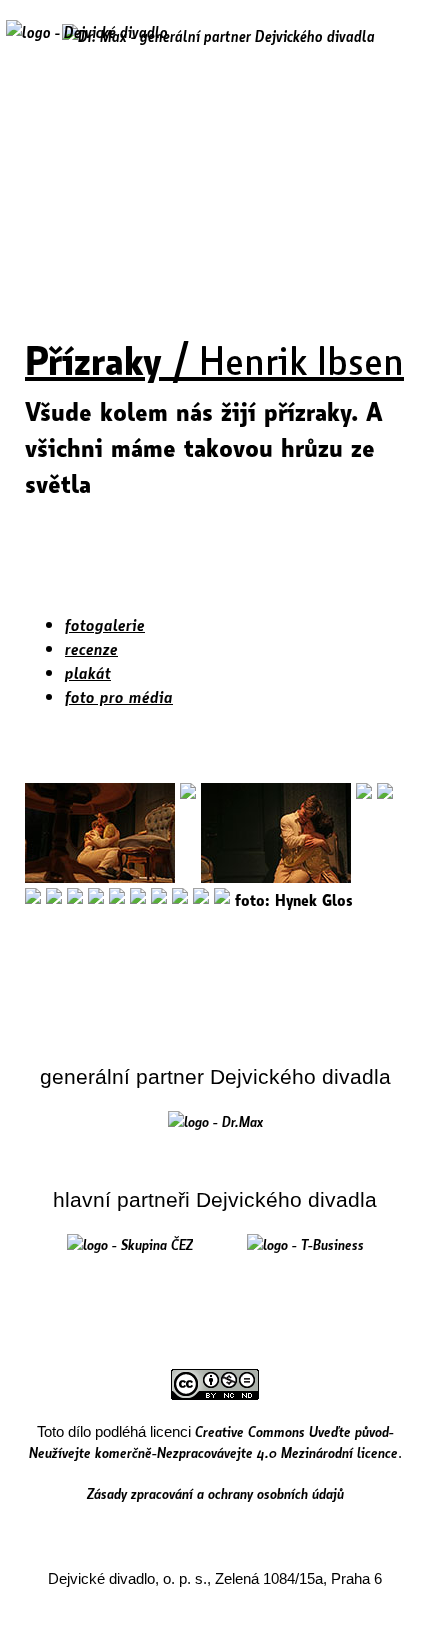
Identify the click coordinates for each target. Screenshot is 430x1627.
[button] (393, 47)
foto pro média (119, 696)
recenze (91, 648)
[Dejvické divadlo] (87, 45)
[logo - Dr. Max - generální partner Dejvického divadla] (218, 36)
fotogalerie (105, 624)
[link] (215, 1121)
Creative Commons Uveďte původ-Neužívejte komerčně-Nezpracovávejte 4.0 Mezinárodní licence (213, 1441)
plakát (88, 672)
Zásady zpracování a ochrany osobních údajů (215, 1493)
